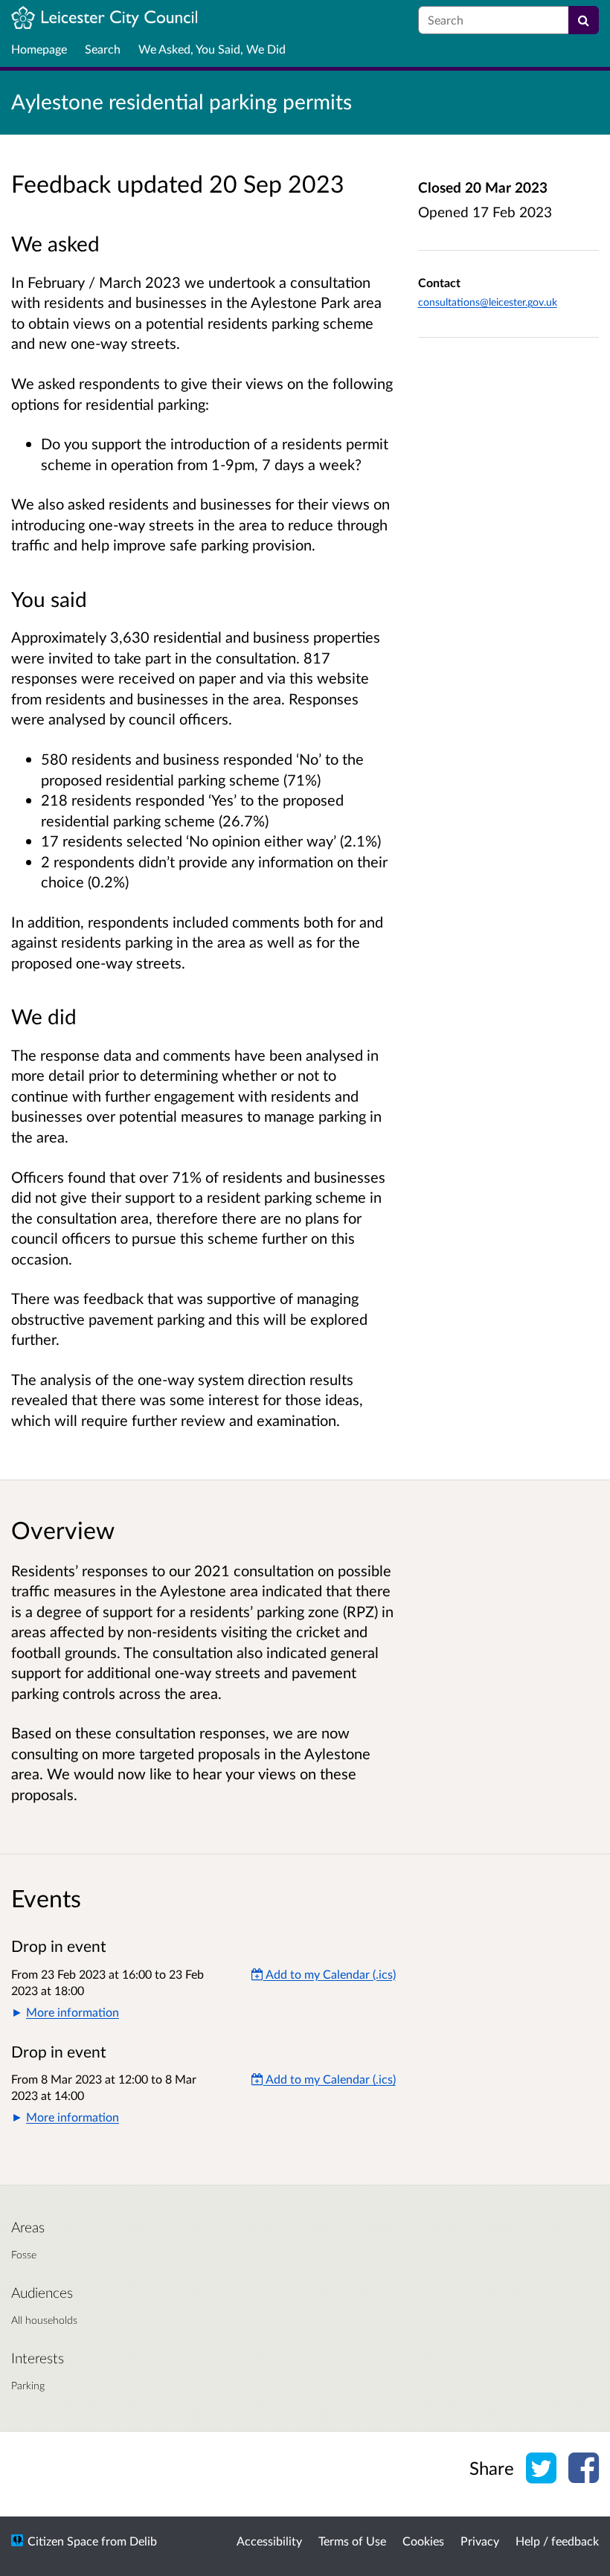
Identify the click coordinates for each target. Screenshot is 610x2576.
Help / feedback (557, 2541)
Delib (143, 2541)
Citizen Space (63, 2541)
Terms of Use (352, 2541)
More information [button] (73, 2012)
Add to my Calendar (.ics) (330, 1974)
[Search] (584, 20)
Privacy (480, 2541)
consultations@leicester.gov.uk (488, 302)
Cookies (423, 2541)
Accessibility (269, 2541)
